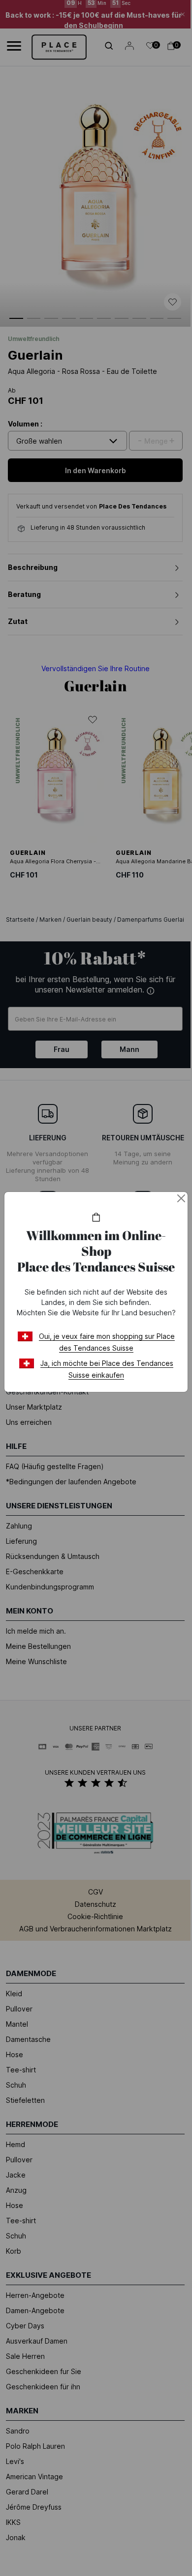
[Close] (181, 1198)
